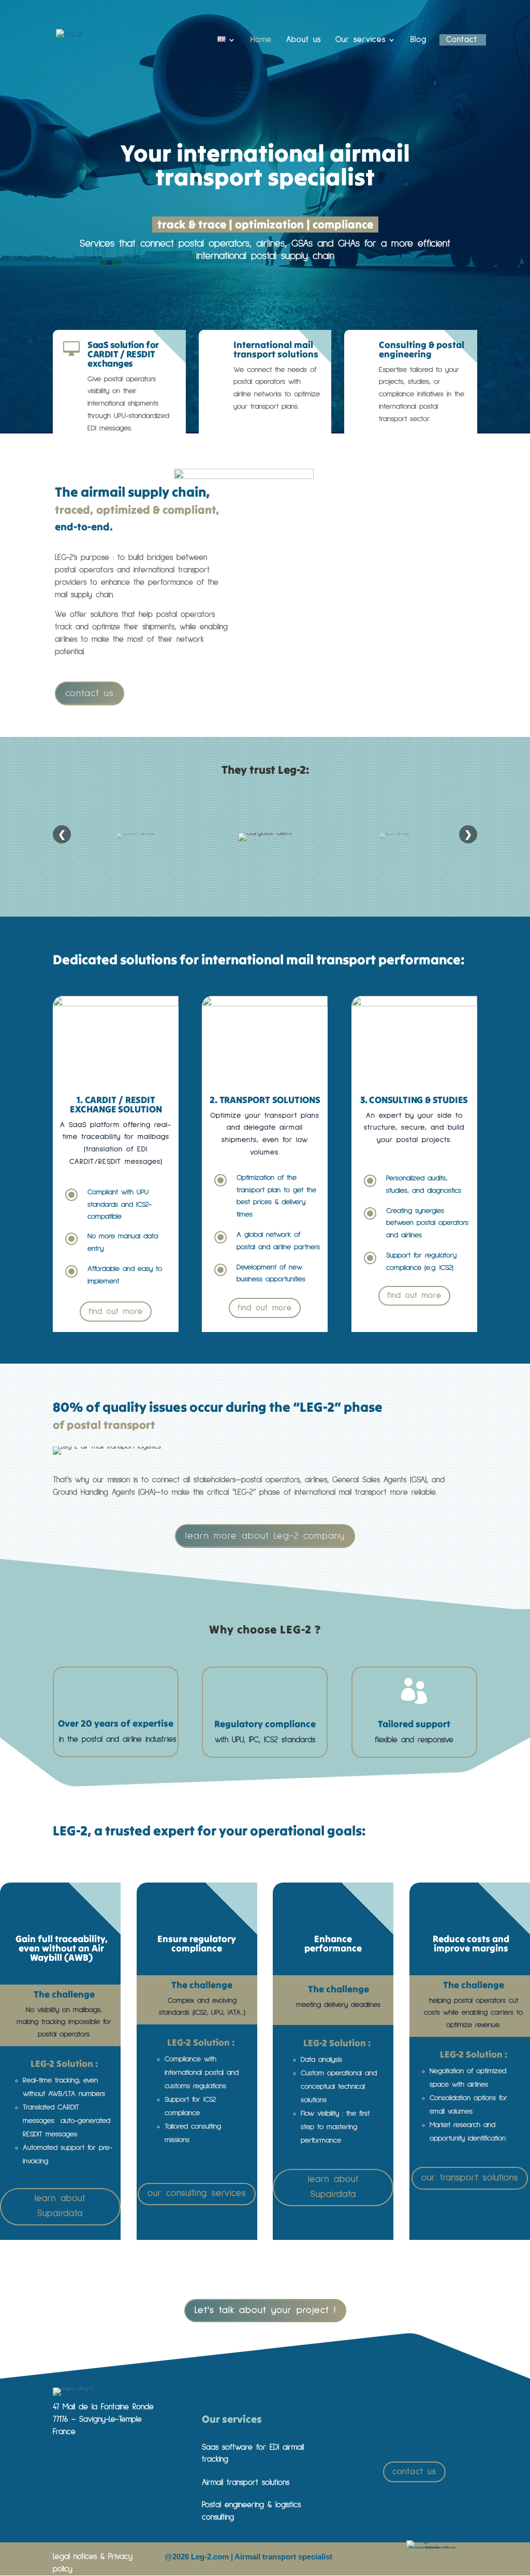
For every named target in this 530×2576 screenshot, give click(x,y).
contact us (90, 693)
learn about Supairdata (60, 2206)
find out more (116, 1312)
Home (261, 40)
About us (304, 40)
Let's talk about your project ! (265, 2310)
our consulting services (197, 2194)
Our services (360, 40)
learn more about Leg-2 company (265, 1536)
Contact (462, 40)
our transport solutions (470, 2178)
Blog (418, 40)
